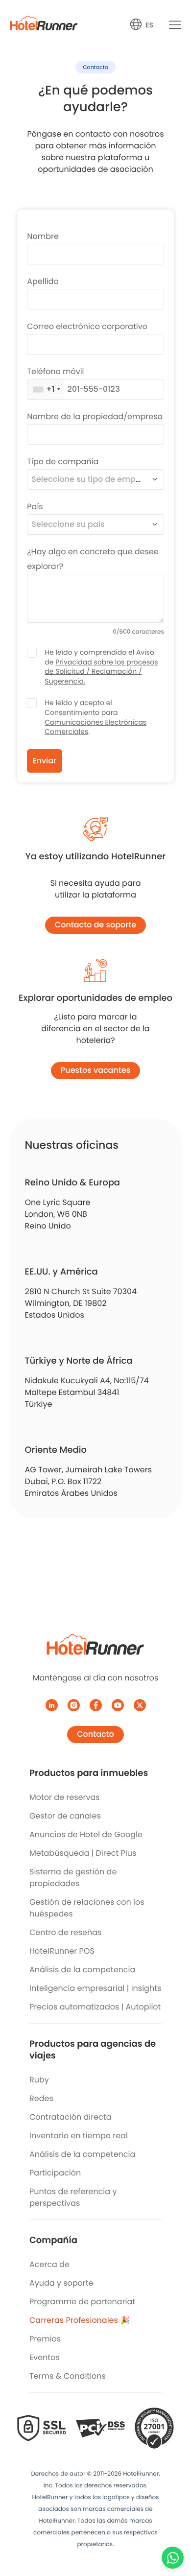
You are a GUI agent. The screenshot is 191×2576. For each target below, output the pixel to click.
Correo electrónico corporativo (87, 326)
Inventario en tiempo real (79, 2136)
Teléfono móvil (55, 371)
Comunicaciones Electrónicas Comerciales (95, 727)
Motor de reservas (65, 1797)
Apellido (43, 281)
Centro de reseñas (65, 1932)
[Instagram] (74, 1705)
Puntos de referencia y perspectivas (73, 2197)
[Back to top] (173, 2531)
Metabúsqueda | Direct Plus (83, 1853)
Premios (45, 2339)
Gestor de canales (65, 1816)
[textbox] (87, 479)
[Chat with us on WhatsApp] (173, 2558)
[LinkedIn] (52, 1705)
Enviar (45, 761)
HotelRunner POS (62, 1951)
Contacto (95, 1734)
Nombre (43, 236)
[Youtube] (118, 1705)
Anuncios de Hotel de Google (86, 1834)
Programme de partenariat (82, 2302)
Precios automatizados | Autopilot (95, 2007)
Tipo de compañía (63, 461)
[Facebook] (96, 1705)
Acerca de (49, 2264)
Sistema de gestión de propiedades (73, 1878)
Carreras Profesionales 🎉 (80, 2320)
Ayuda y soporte (61, 2283)
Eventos (45, 2357)
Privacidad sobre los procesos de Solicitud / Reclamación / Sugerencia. (101, 672)
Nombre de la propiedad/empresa (95, 416)
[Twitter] (140, 1705)
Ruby (39, 2080)
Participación (55, 2173)
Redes (41, 2098)
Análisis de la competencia (82, 1970)
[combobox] (46, 389)
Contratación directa (70, 2117)
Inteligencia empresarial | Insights (95, 1988)
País (35, 507)
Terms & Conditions (68, 2376)
